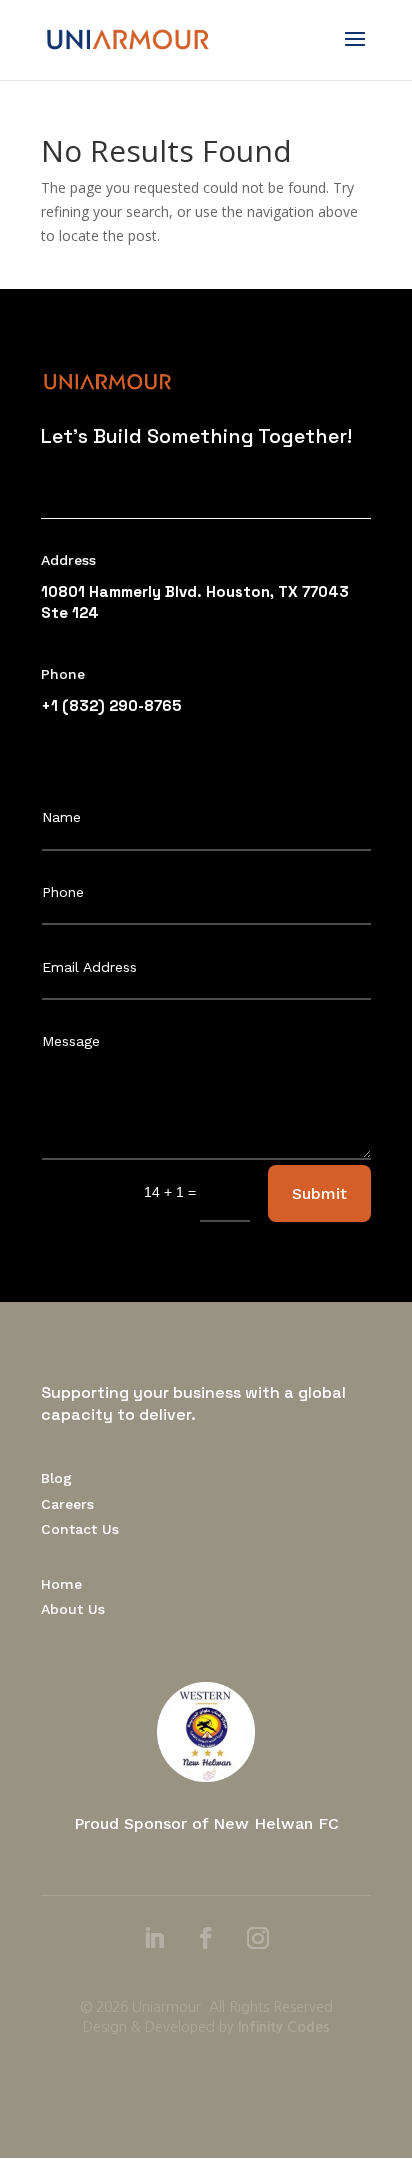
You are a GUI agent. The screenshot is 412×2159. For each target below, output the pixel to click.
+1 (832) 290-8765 (111, 705)
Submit (319, 1193)
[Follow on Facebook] (206, 1938)
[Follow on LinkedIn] (154, 1938)
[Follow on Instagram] (258, 1938)
